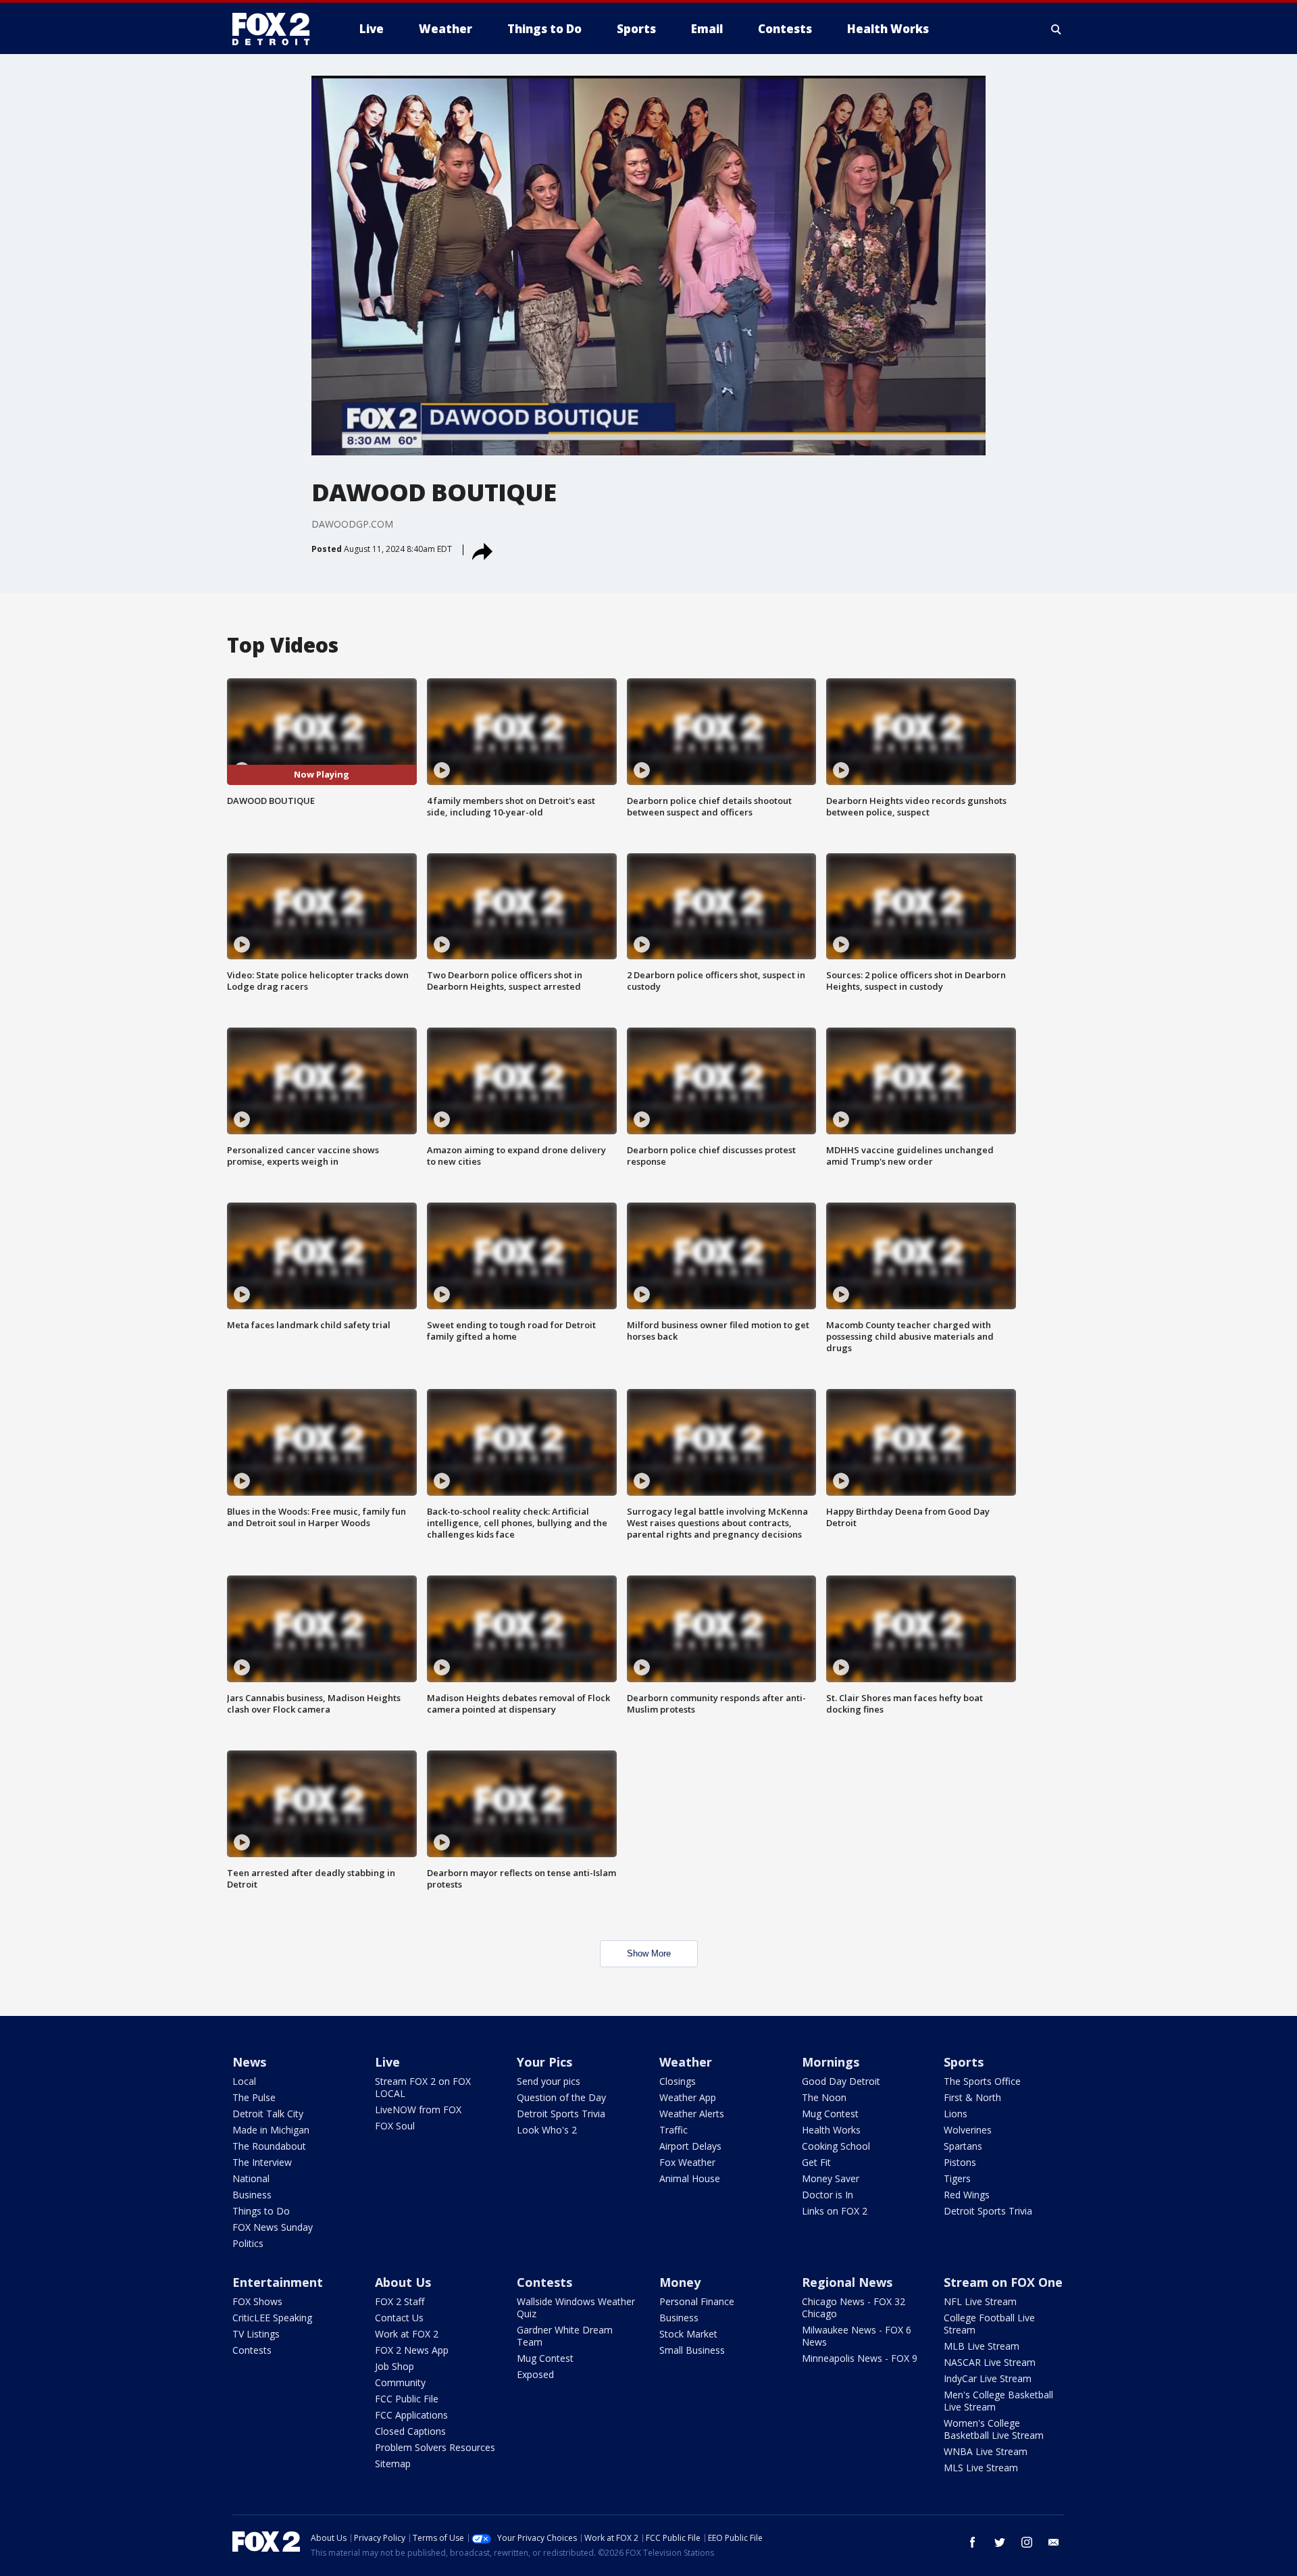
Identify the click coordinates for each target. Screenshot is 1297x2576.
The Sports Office (982, 2081)
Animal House (690, 2178)
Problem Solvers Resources (435, 2447)
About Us (403, 2282)
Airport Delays (690, 2146)
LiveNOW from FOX (418, 2110)
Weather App (688, 2097)
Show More (649, 1953)
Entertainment (278, 2282)
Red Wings (967, 2195)
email (1054, 2542)
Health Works (831, 2130)
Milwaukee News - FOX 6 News (857, 2336)
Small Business (692, 2350)
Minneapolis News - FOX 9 (860, 2358)
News (249, 2062)
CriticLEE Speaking (272, 2318)
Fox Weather (687, 2162)
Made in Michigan (271, 2130)
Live (387, 2062)
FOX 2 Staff (400, 2301)
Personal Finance (697, 2301)
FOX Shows (257, 2301)
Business (252, 2195)
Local (244, 2081)
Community (400, 2382)
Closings (678, 2081)
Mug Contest (830, 2114)
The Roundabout (269, 2146)
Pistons (960, 2162)
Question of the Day (561, 2097)
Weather (686, 2062)
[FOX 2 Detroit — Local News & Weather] (277, 29)
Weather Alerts (692, 2114)
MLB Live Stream (982, 2346)
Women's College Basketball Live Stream (994, 2429)
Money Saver (831, 2178)
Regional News (847, 2282)
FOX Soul (395, 2126)
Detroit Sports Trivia (561, 2114)
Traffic (673, 2130)
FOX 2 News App (412, 2350)
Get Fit (816, 2162)
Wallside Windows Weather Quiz (576, 2307)
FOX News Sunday (273, 2227)
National (251, 2178)
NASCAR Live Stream (990, 2362)
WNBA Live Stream (986, 2451)
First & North (972, 2097)
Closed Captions (410, 2431)
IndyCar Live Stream (988, 2378)
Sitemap (393, 2464)
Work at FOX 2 (407, 2334)
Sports (964, 2062)
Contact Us (399, 2318)
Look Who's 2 (547, 2130)
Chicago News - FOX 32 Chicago (854, 2307)
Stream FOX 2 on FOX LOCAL (423, 2087)
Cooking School (836, 2146)
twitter (1000, 2542)
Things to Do (261, 2211)
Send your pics (549, 2081)
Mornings (831, 2062)
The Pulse (254, 2097)
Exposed (535, 2374)
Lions (956, 2114)
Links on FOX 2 (835, 2211)
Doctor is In (828, 2195)
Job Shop (395, 2366)
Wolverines (968, 2130)
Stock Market (688, 2334)
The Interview (262, 2162)
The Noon (824, 2097)
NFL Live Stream (980, 2301)
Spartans (963, 2146)
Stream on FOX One (1003, 2282)
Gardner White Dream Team (565, 2336)
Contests (252, 2350)
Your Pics (544, 2062)
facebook (973, 2542)
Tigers (957, 2178)
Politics (248, 2243)
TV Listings (256, 2334)
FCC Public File (407, 2399)
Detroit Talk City (268, 2114)
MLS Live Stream (981, 2468)
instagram (1027, 2542)
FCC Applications (411, 2415)
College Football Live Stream (989, 2324)
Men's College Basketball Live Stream (998, 2401)
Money (680, 2282)
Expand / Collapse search (1057, 29)
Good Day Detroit (841, 2081)
